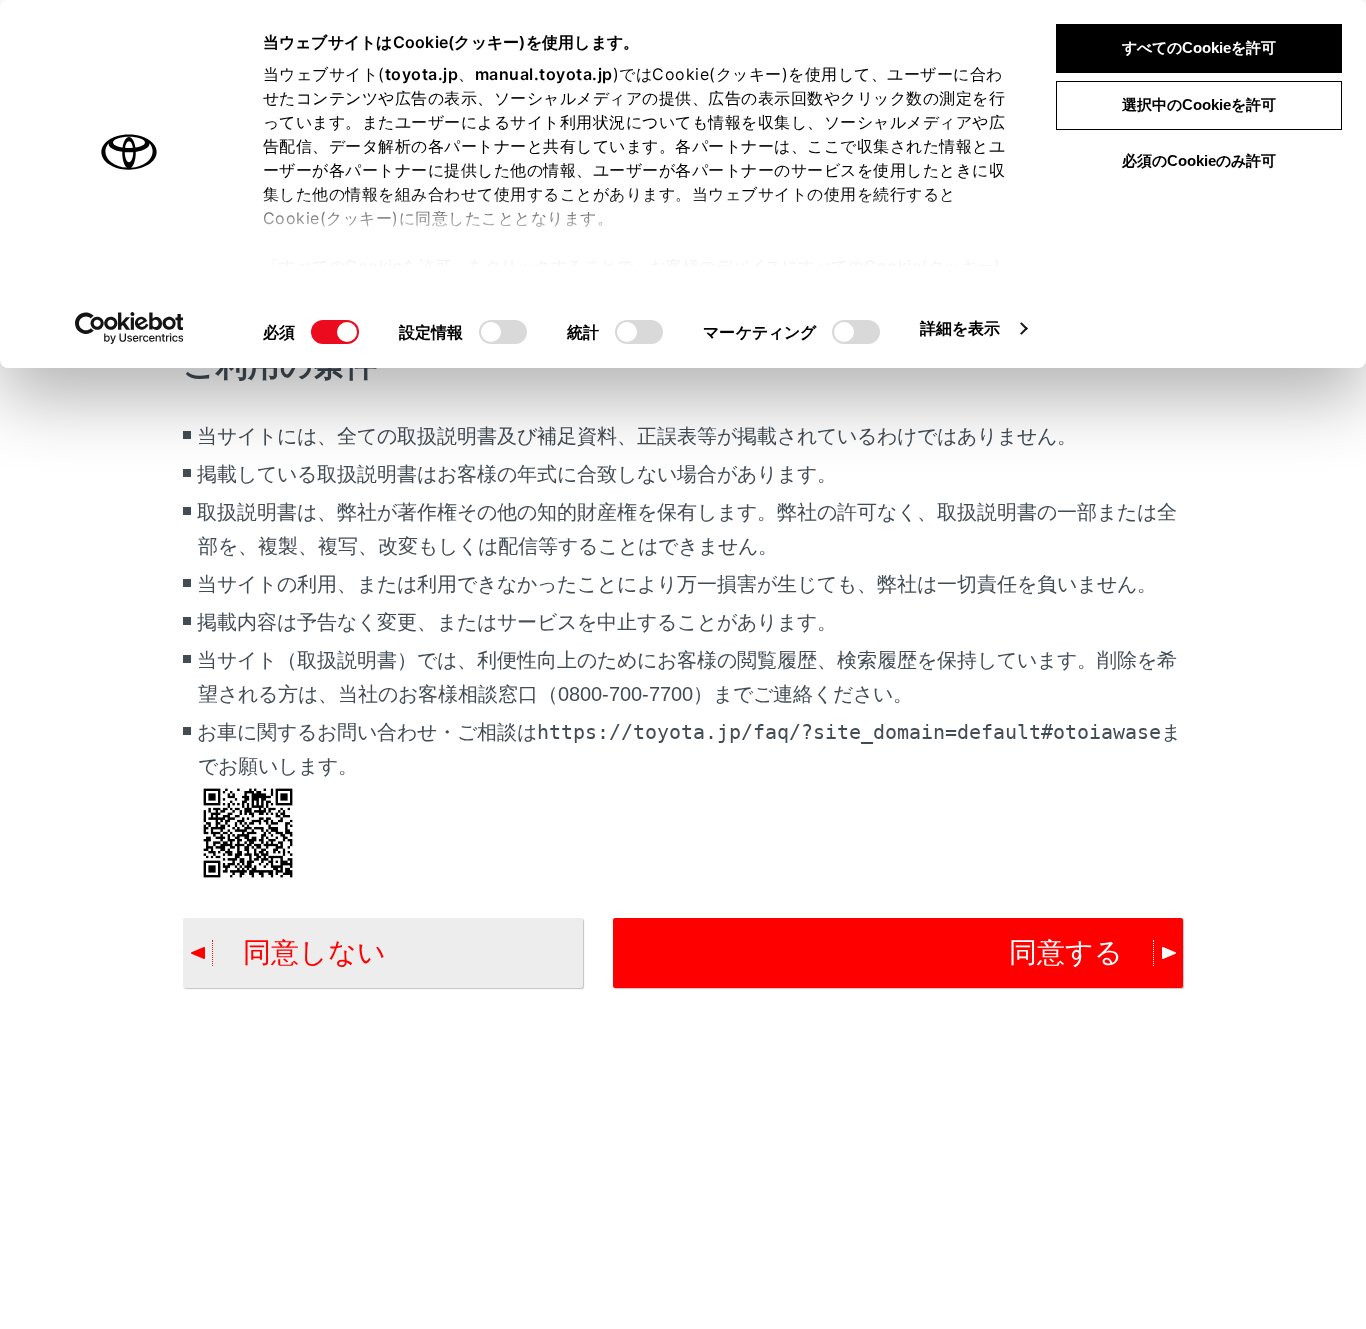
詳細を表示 (960, 328)
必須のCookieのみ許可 (1199, 160)
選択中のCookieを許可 (1199, 104)
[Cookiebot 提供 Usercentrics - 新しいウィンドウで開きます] (129, 328)
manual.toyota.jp (544, 74)
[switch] (503, 332)
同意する (1066, 952)
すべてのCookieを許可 (1199, 47)
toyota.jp (422, 74)
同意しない (314, 952)
